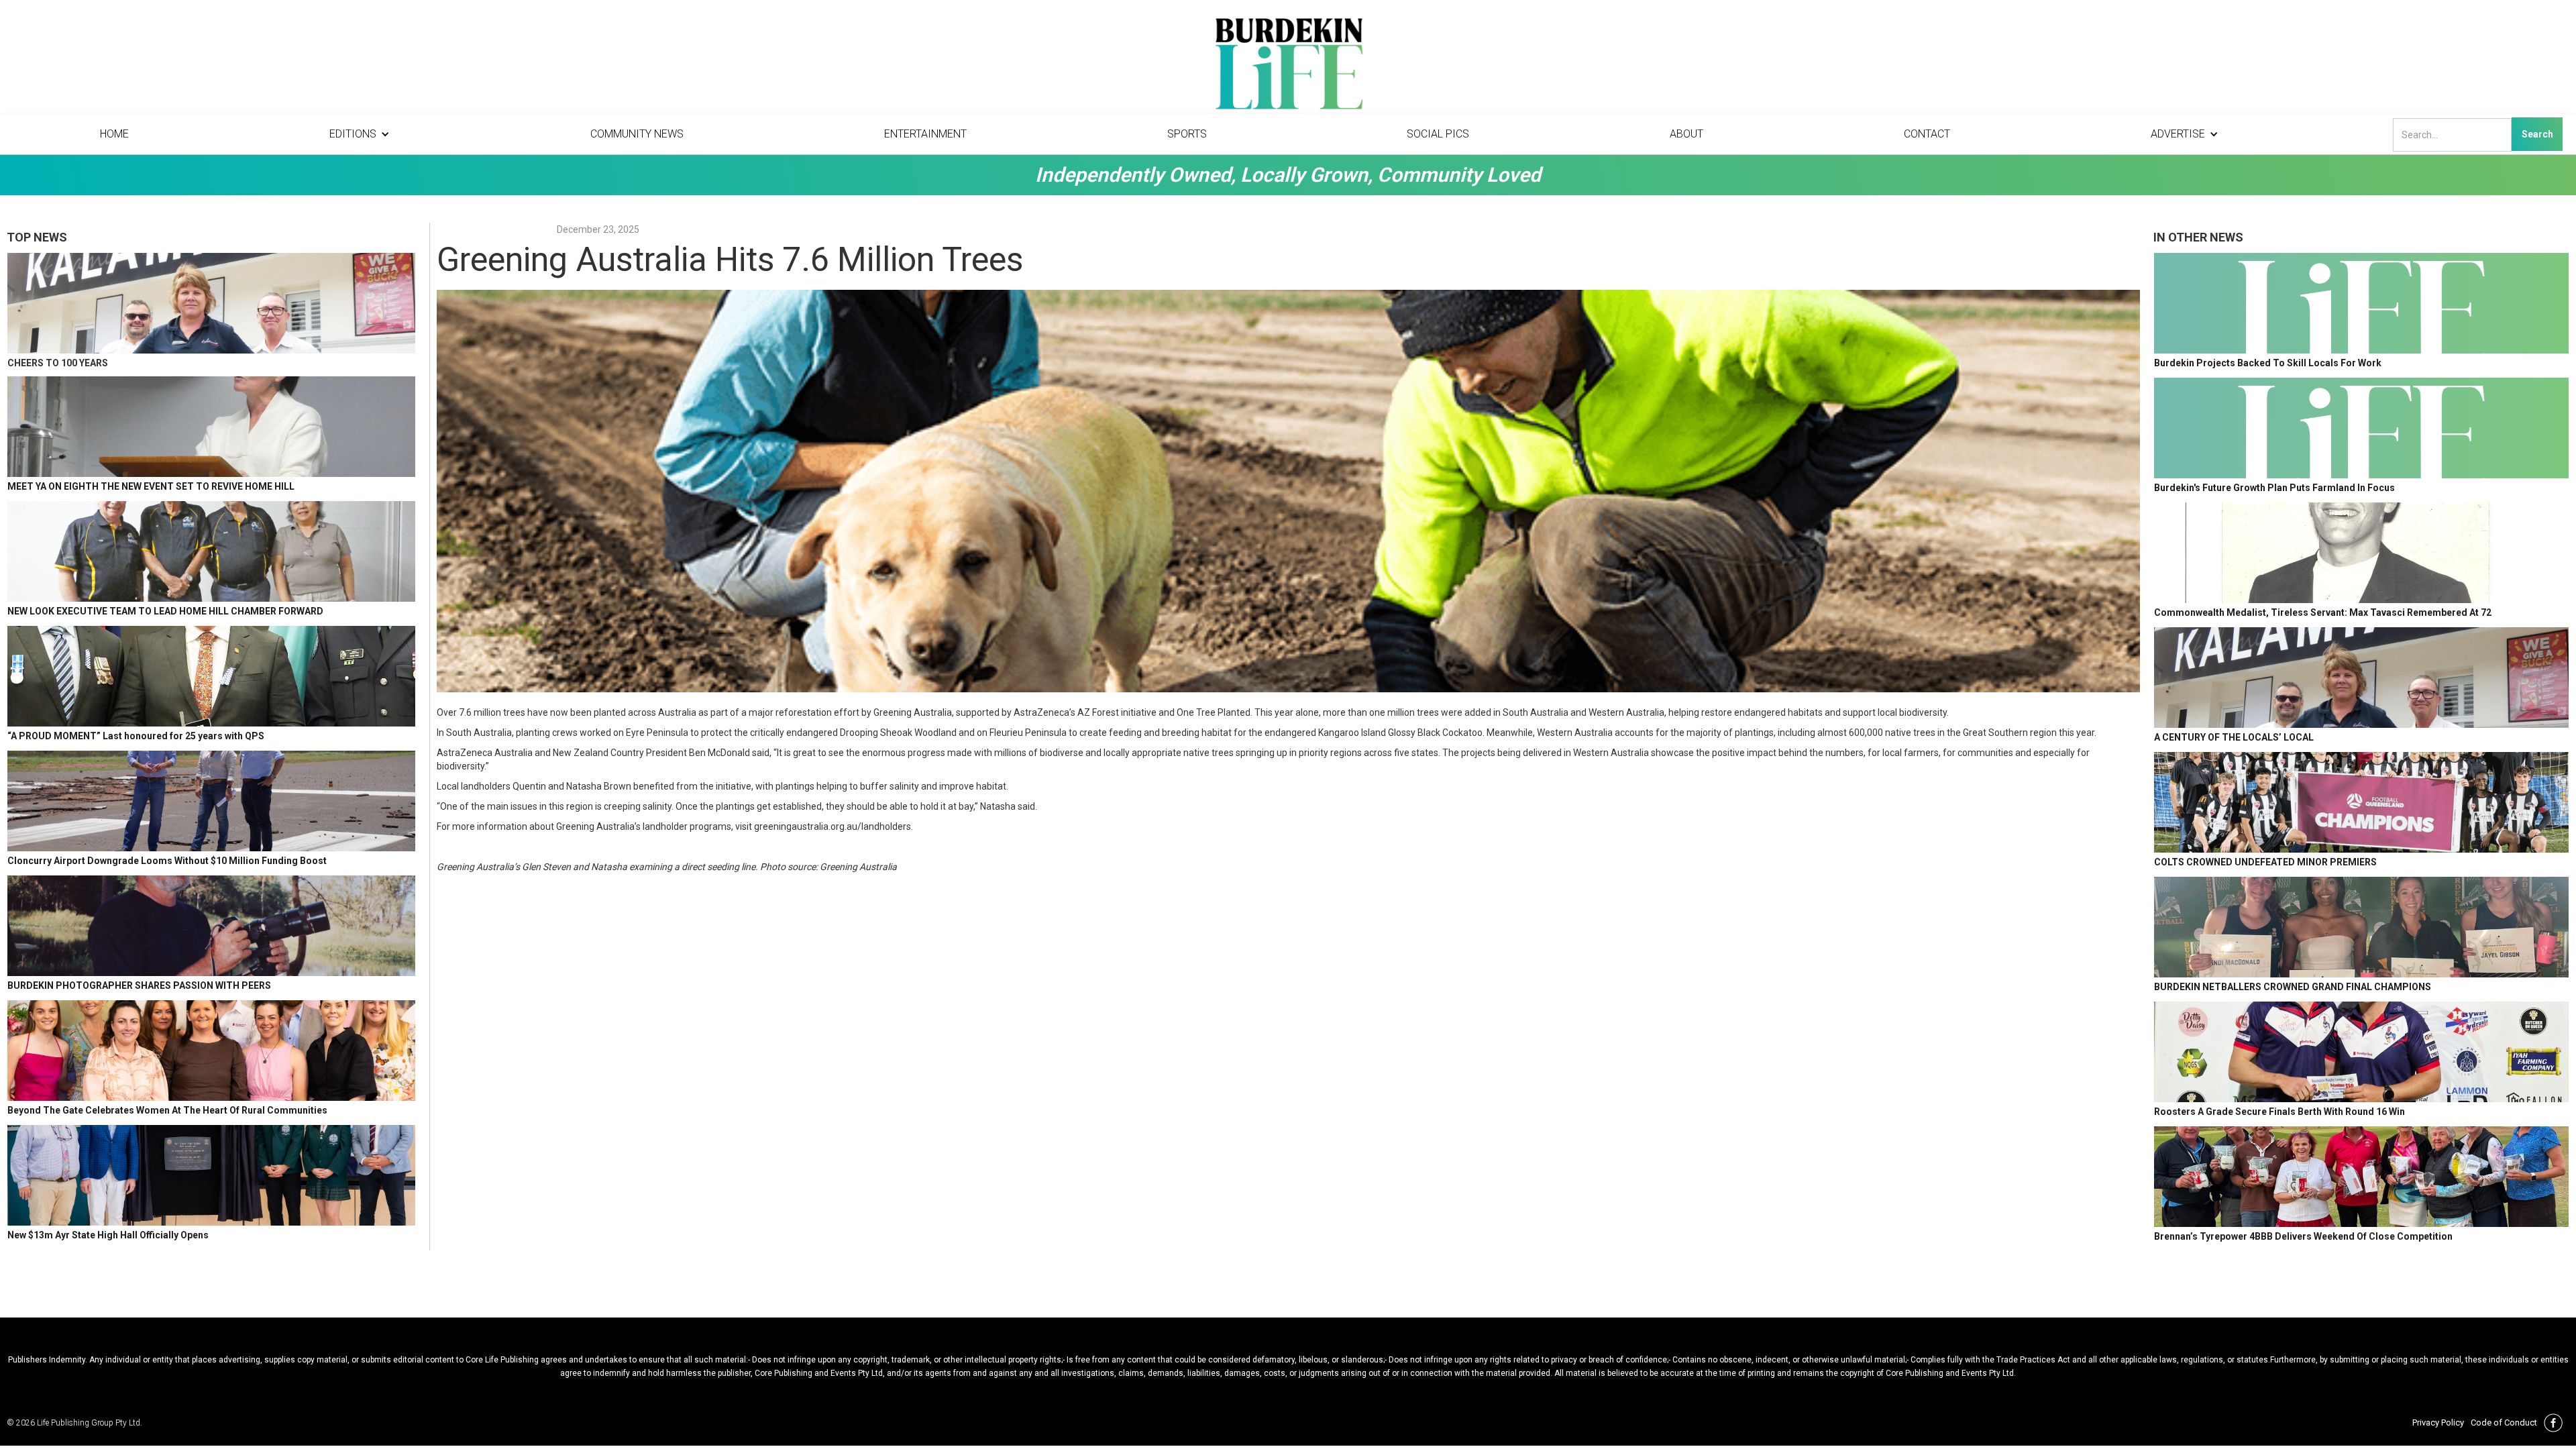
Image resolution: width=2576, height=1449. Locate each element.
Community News (637, 134)
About (1686, 134)
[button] (360, 134)
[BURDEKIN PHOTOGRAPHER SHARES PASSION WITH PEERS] (211, 926)
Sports (1187, 134)
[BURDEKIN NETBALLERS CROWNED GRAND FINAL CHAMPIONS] (2361, 927)
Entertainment (925, 134)
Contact (1927, 134)
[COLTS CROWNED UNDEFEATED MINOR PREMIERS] (2361, 802)
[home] (1288, 67)
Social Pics (1438, 134)
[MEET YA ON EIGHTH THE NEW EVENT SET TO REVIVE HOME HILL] (211, 427)
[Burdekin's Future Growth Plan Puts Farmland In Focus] (2361, 428)
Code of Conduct (2504, 1423)
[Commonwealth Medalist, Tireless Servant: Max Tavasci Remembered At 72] (2361, 553)
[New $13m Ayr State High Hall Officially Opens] (211, 1175)
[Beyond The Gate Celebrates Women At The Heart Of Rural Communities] (211, 1051)
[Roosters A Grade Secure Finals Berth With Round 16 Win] (2361, 1052)
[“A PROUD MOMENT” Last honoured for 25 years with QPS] (211, 676)
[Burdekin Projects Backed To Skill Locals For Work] (2361, 303)
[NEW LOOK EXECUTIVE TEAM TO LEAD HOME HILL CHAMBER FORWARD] (211, 551)
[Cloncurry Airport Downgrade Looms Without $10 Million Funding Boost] (211, 801)
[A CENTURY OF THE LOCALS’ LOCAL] (2361, 678)
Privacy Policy (2438, 1423)
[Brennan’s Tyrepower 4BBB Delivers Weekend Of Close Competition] (2361, 1177)
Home (114, 134)
